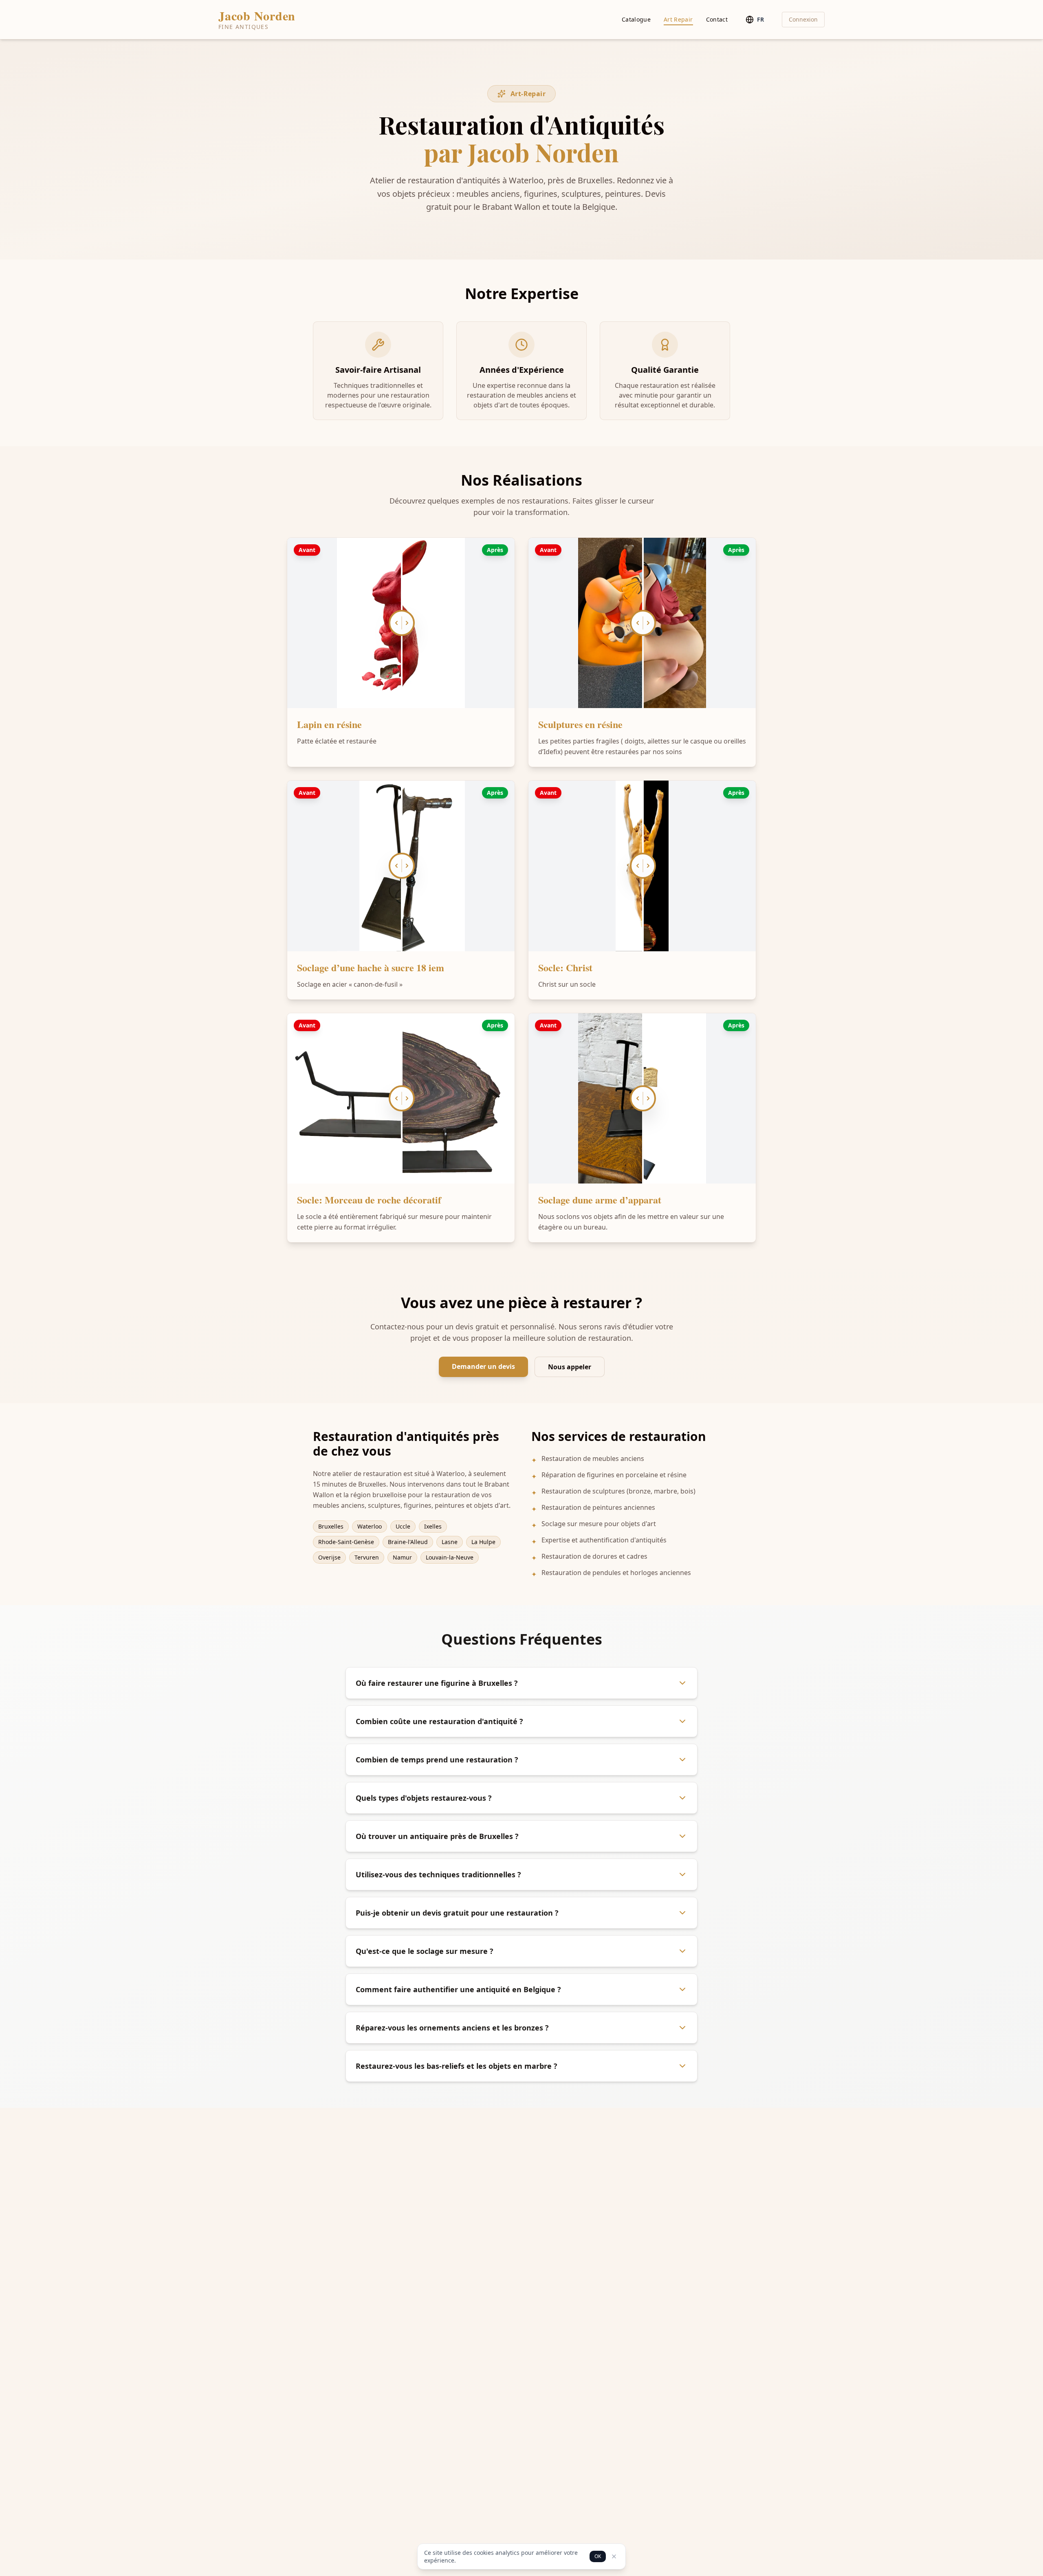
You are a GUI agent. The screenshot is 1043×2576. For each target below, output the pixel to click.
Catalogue (636, 19)
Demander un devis (483, 1366)
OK (598, 2556)
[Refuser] (614, 2556)
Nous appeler (570, 1367)
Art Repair (678, 19)
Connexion (803, 19)
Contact (717, 19)
